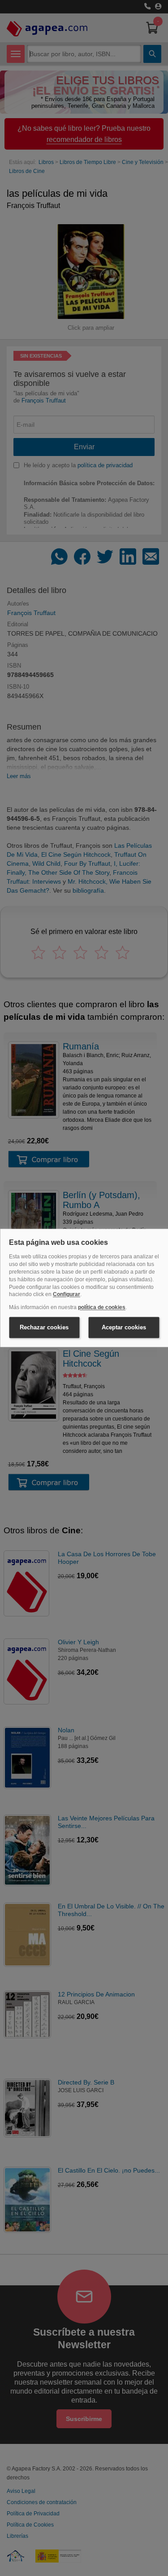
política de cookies (102, 1308)
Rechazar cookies (44, 1327)
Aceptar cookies (124, 1327)
